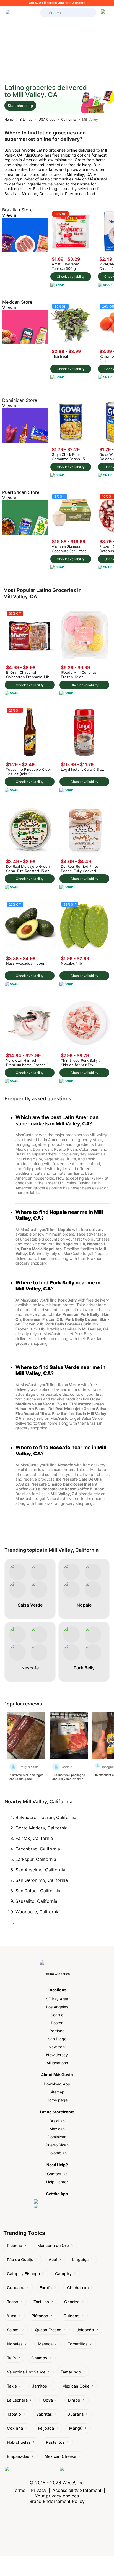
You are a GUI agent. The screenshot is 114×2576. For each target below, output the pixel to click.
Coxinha (15, 2428)
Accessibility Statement (77, 2490)
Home (9, 119)
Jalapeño (85, 2330)
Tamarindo (71, 2372)
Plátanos (40, 2316)
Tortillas (41, 2302)
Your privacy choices (57, 2496)
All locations (57, 2063)
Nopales (15, 2344)
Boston (57, 2023)
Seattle (57, 2015)
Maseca (45, 2344)
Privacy (39, 2490)
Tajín (11, 2358)
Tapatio (14, 2414)
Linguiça (80, 2260)
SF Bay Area (57, 1999)
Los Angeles (57, 2007)
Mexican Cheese (60, 2456)
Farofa (46, 2288)
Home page (57, 2100)
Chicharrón (78, 2288)
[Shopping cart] (104, 13)
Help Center (57, 2182)
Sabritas (44, 2414)
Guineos (71, 2316)
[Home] (21, 13)
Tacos (13, 2302)
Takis (12, 2386)
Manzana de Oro (53, 2245)
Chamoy (39, 2358)
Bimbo (74, 2400)
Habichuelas (19, 2442)
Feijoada (46, 2428)
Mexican (57, 2129)
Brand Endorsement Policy (57, 2501)
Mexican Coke (76, 2386)
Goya (48, 2400)
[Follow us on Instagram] (31, 2472)
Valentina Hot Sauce (26, 2372)
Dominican (57, 2137)
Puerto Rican (57, 2145)
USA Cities (47, 119)
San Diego (57, 2039)
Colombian (57, 2153)
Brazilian (57, 2121)
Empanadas (18, 2456)
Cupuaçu (16, 2288)
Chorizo (72, 2302)
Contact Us (57, 2174)
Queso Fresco (48, 2330)
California (69, 119)
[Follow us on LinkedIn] (85, 2472)
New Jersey (57, 2055)
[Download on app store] (57, 2202)
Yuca (12, 2316)
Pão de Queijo (20, 2260)
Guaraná (75, 2414)
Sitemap (26, 119)
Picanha (15, 2245)
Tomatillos (78, 2344)
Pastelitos (55, 2442)
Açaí (53, 2260)
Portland (57, 2031)
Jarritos (40, 2386)
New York (57, 2047)
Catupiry (63, 2274)
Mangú (76, 2428)
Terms (19, 2490)
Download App (57, 2084)
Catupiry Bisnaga (23, 2274)
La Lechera (17, 2400)
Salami (13, 2330)
